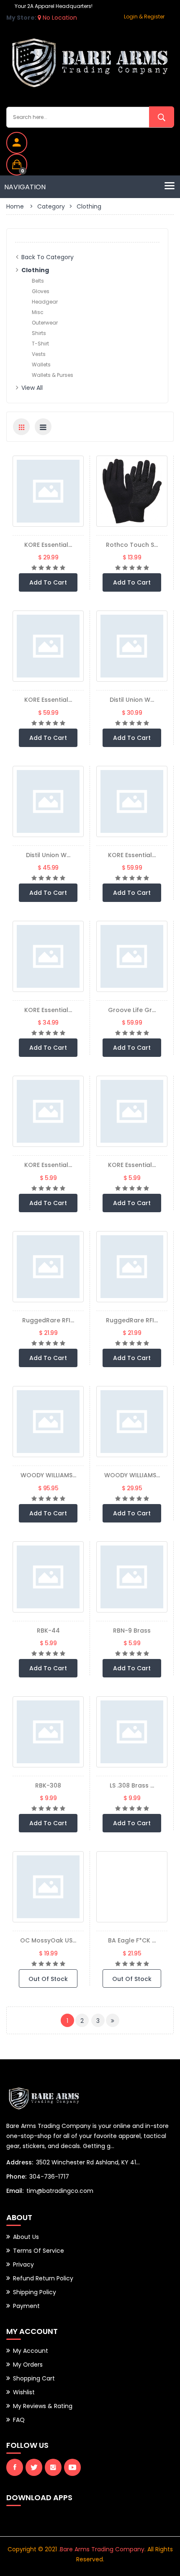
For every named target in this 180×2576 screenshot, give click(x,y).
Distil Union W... (132, 700)
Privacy (23, 2264)
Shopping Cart (34, 2378)
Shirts (39, 333)
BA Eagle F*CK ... (132, 1940)
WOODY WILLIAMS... (48, 1475)
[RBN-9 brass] (132, 1577)
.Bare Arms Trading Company (102, 2549)
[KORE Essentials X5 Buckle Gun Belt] (132, 801)
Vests (39, 354)
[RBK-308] (48, 1732)
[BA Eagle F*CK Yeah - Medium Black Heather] (132, 1887)
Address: (20, 2162)
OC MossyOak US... (48, 1940)
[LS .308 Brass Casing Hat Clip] (132, 1732)
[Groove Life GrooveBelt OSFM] (132, 956)
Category (51, 206)
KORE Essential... (48, 545)
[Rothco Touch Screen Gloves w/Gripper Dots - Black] (132, 491)
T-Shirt (40, 344)
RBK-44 (48, 1631)
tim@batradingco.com (60, 2191)
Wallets (41, 365)
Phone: (16, 2177)
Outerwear (45, 323)
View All (32, 388)
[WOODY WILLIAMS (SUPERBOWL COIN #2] (48, 1422)
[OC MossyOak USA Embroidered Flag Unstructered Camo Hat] (48, 1887)
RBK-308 (48, 1785)
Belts (38, 281)
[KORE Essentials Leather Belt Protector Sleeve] (48, 1111)
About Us (26, 2237)
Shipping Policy (35, 2292)
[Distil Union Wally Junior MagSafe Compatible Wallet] (48, 801)
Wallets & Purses (53, 375)
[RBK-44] (48, 1577)
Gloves (41, 291)
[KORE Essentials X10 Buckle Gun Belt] (48, 646)
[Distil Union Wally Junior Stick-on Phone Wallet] (132, 646)
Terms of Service (39, 2251)
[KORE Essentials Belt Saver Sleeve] (132, 1111)
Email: (15, 2191)
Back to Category (48, 257)
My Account (31, 2351)
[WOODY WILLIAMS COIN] (132, 1422)
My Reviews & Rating (43, 2406)
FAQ (19, 2420)
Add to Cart (48, 582)
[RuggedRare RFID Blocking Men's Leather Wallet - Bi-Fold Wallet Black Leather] (132, 1267)
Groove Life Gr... (132, 1010)
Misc (38, 312)
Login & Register (144, 17)
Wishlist (24, 2392)
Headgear (45, 302)
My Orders (28, 2365)
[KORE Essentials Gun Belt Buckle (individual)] (48, 491)
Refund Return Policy (43, 2278)
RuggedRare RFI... (48, 1320)
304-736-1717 (49, 2177)
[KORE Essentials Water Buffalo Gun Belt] (48, 956)
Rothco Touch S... (132, 545)
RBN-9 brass (132, 1631)
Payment (26, 2306)
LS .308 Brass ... (132, 1785)
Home (15, 206)
